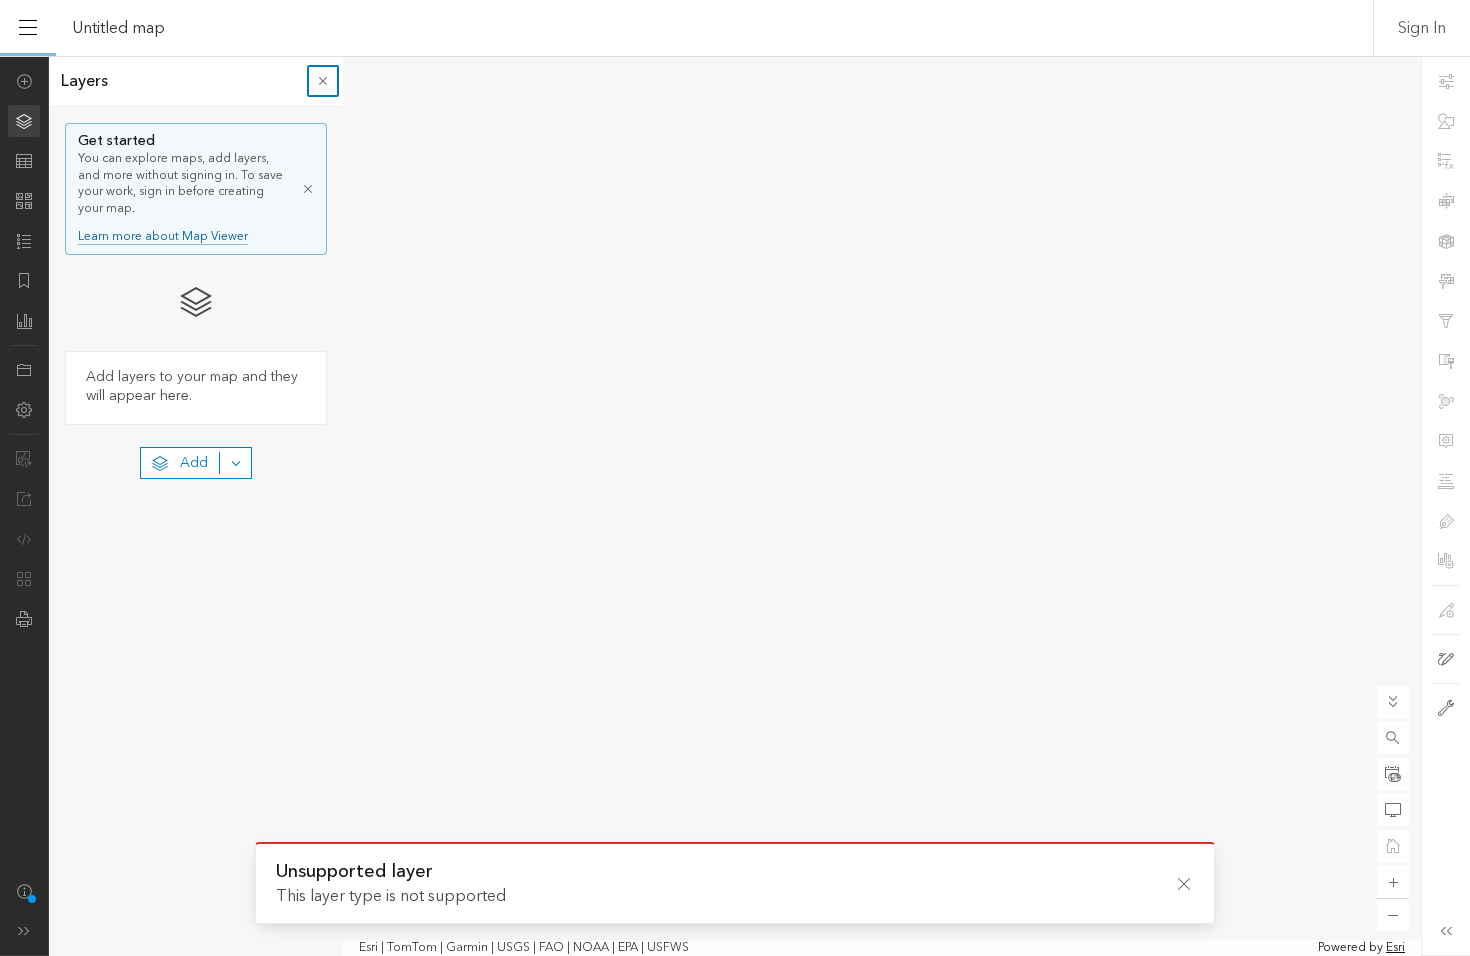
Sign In (1422, 28)
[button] (1393, 738)
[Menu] (28, 28)
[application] (735, 506)
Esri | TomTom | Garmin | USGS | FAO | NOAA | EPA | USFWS (524, 948)
